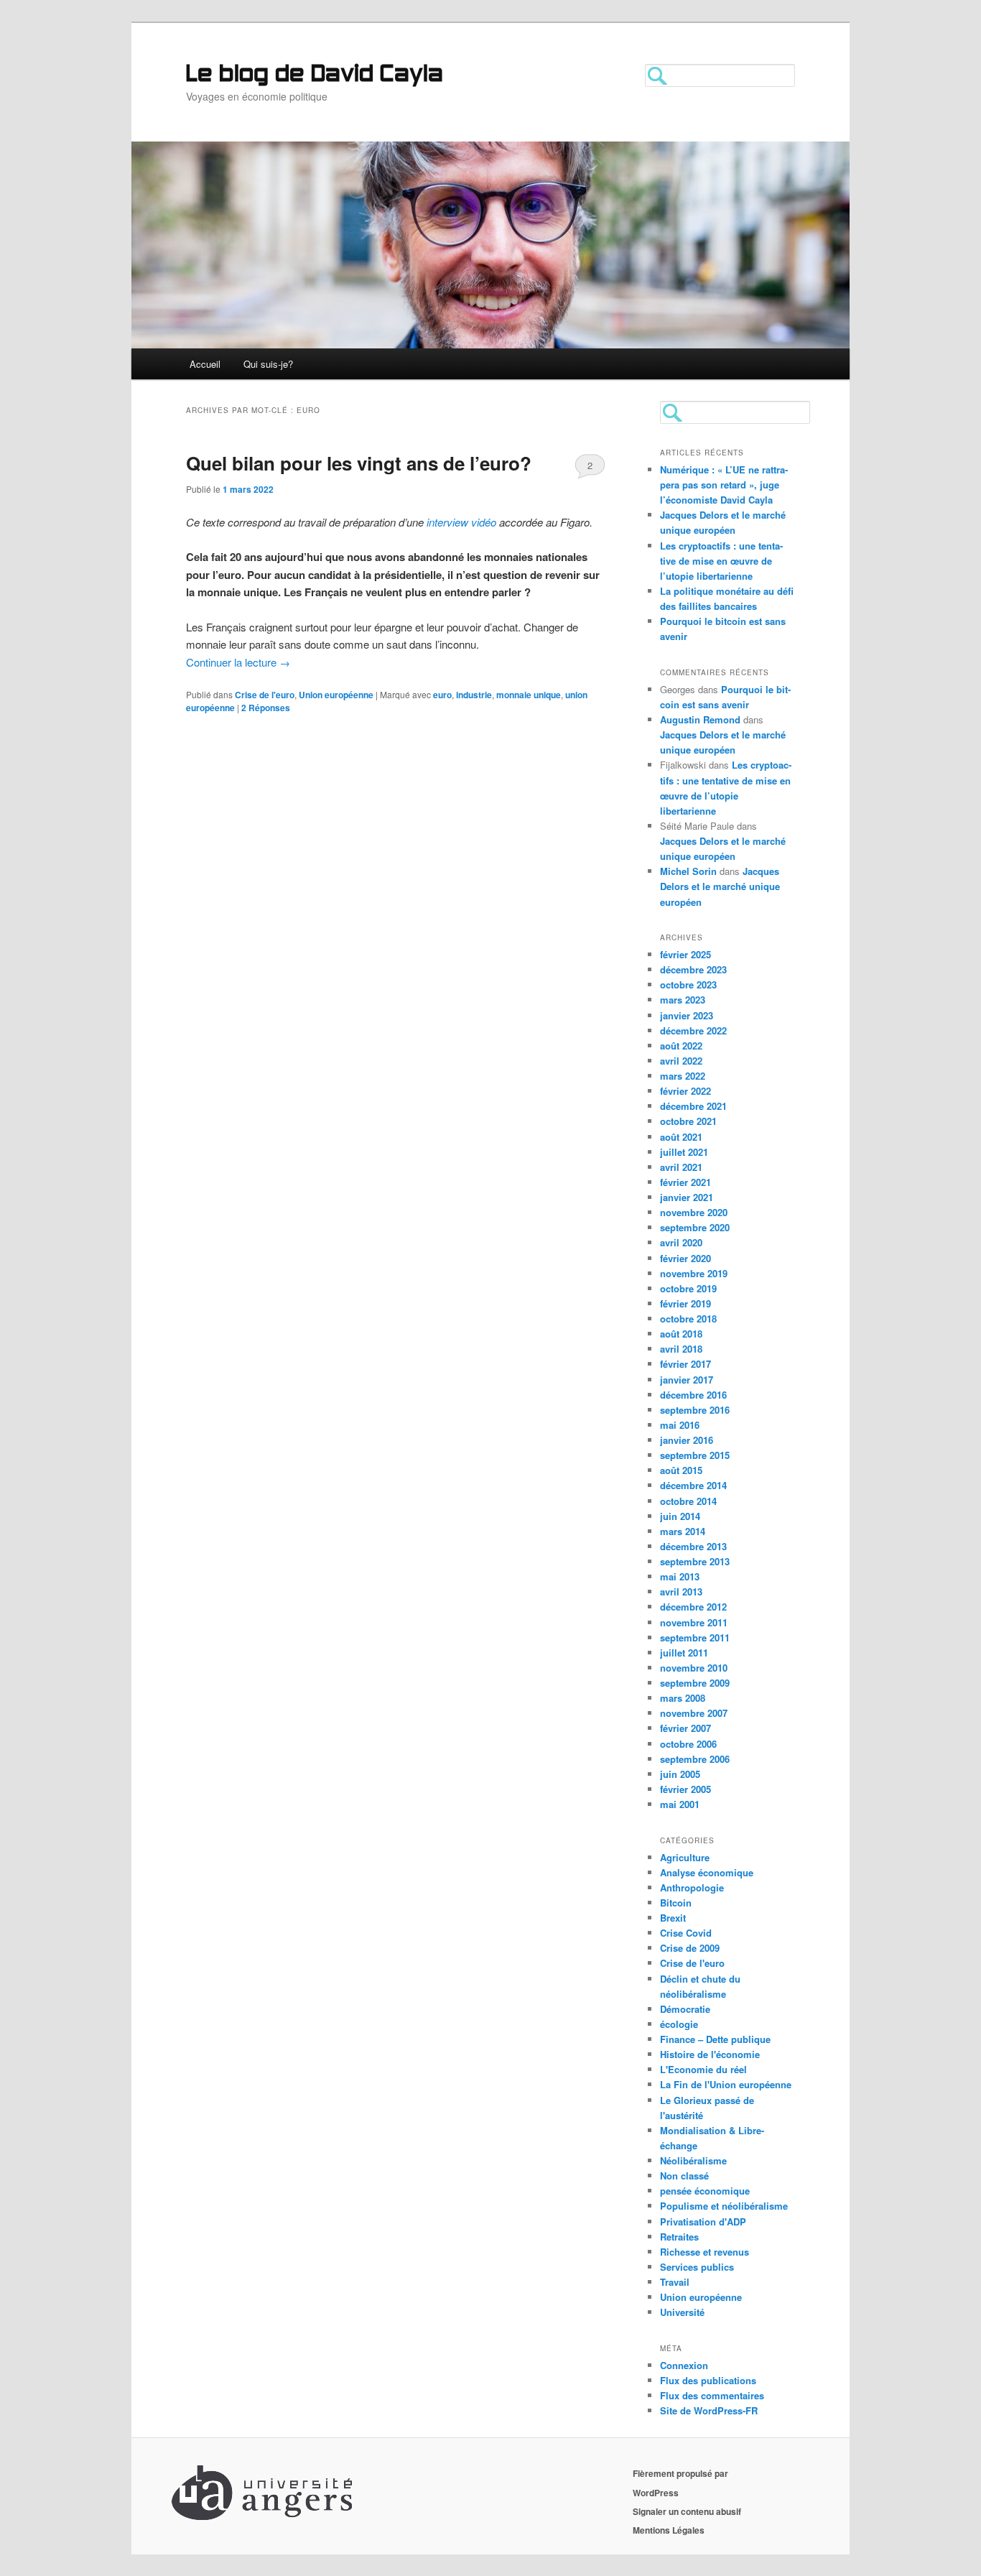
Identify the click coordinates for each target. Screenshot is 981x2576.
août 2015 (681, 1470)
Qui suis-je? (268, 364)
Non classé (684, 2176)
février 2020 (685, 1258)
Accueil (205, 364)
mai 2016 (680, 1425)
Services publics (697, 2267)
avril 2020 (681, 1242)
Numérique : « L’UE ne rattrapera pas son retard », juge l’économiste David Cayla (724, 485)
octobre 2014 (688, 1501)
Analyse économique (707, 1872)
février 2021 (685, 1182)
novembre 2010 (694, 1668)
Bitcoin (676, 1903)
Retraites (679, 2237)
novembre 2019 (694, 1273)
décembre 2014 (693, 1485)
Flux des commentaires (712, 2395)
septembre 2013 (695, 1561)
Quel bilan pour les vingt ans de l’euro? (359, 463)
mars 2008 (683, 1698)
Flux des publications (708, 2380)
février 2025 (685, 954)
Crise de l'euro (265, 695)
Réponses (266, 708)
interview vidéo (461, 522)
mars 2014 (683, 1531)
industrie (474, 695)
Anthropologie (692, 1887)
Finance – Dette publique (715, 2039)
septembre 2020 (695, 1227)
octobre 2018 (688, 1319)
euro (442, 695)
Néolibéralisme (693, 2160)
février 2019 (685, 1303)
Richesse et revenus (705, 2252)
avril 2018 (681, 1349)
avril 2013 (681, 1592)
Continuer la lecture (238, 662)
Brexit (673, 1918)
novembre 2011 (694, 1622)
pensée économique (705, 2191)
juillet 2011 (684, 1653)
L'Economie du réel (703, 2069)
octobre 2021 (688, 1121)
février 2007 (685, 1728)
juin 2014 (680, 1516)
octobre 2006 (688, 1744)
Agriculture (685, 1857)
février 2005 (685, 1789)
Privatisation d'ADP (703, 2221)
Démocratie (685, 2009)
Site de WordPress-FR (709, 2410)
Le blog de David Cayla (315, 75)
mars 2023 (683, 1000)
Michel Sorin (688, 871)
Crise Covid (686, 1933)
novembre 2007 (694, 1713)
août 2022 (681, 1046)
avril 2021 (681, 1167)
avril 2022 (681, 1061)
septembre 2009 (695, 1683)
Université (682, 2312)
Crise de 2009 (690, 1948)
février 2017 (685, 1364)
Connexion (684, 2365)
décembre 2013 (693, 1546)
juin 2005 (680, 1774)
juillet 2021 (684, 1152)
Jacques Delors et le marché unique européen (720, 886)
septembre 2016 (695, 1410)
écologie (679, 2024)
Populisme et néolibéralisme (724, 2206)
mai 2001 (680, 1804)
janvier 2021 (687, 1197)
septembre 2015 (695, 1455)
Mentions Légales (669, 2530)
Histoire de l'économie (710, 2054)
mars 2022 (683, 1076)
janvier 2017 (687, 1380)
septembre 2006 (695, 1759)
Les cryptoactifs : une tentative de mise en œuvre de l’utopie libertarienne (721, 561)
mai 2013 (680, 1576)
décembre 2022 (693, 1030)
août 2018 (681, 1334)
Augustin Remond (700, 719)
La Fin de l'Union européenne (726, 2084)
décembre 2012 (693, 1607)
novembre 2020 (694, 1212)
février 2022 (685, 1091)
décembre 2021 (693, 1106)
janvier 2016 (687, 1440)
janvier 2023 (687, 1015)
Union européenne (336, 695)
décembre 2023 (693, 969)
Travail (675, 2282)
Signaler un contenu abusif (687, 2511)
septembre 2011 (695, 1637)
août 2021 (681, 1137)
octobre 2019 (688, 1288)
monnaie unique (529, 695)
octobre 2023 (688, 984)
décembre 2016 (693, 1395)
